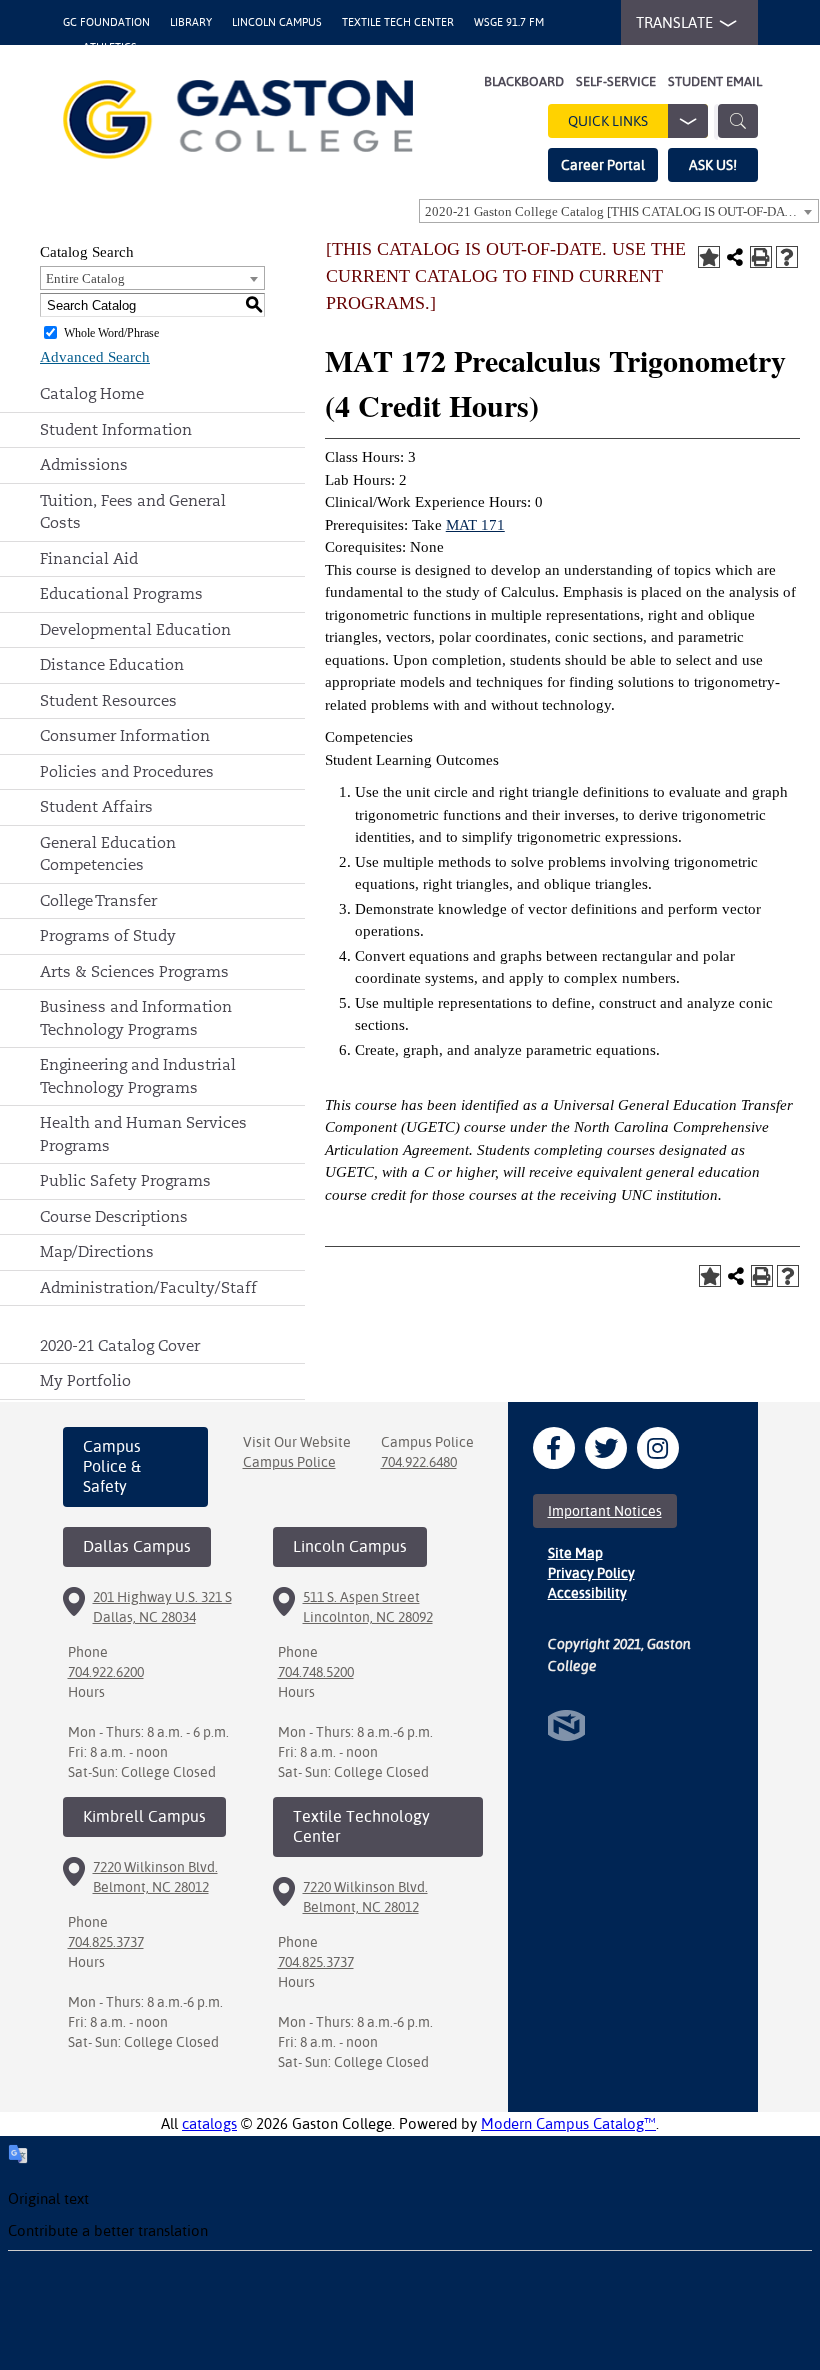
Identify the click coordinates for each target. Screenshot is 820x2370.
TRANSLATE (674, 22)
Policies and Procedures (127, 771)
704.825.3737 (106, 1942)
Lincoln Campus (277, 22)
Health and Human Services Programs (143, 1134)
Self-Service (616, 81)
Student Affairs (96, 806)
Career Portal (603, 165)
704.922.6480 (419, 1462)
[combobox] (619, 211)
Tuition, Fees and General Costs (133, 512)
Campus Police (289, 1462)
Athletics (110, 47)
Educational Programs (121, 593)
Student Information (116, 429)
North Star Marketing (566, 1725)
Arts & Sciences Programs (134, 971)
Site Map (575, 1553)
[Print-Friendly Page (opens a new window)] (761, 257)
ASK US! (713, 165)
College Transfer (98, 900)
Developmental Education (135, 629)
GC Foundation (106, 22)
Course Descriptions (114, 1216)
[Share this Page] (735, 257)
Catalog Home (92, 393)
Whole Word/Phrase (111, 333)
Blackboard (524, 81)
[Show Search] (738, 121)
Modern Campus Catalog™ (568, 2123)
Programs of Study (108, 935)
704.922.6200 (106, 1672)
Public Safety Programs (125, 1180)
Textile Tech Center (398, 22)
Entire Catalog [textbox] (85, 278)
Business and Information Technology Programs (136, 1018)
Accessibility (587, 1593)
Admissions (84, 464)
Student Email (715, 81)
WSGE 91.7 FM (509, 22)
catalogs (209, 2123)
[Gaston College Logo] (238, 119)
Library (191, 22)
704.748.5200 (316, 1672)
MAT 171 (475, 525)
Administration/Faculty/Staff (148, 1287)
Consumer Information (125, 735)
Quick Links (608, 121)
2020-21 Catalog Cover (120, 1345)
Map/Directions (97, 1251)
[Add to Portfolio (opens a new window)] (709, 257)
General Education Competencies (108, 854)
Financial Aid (89, 558)
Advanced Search (95, 357)
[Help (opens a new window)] (787, 257)
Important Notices (605, 1511)
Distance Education (112, 664)
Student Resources (108, 700)
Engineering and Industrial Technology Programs (138, 1076)
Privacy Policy (591, 1573)
